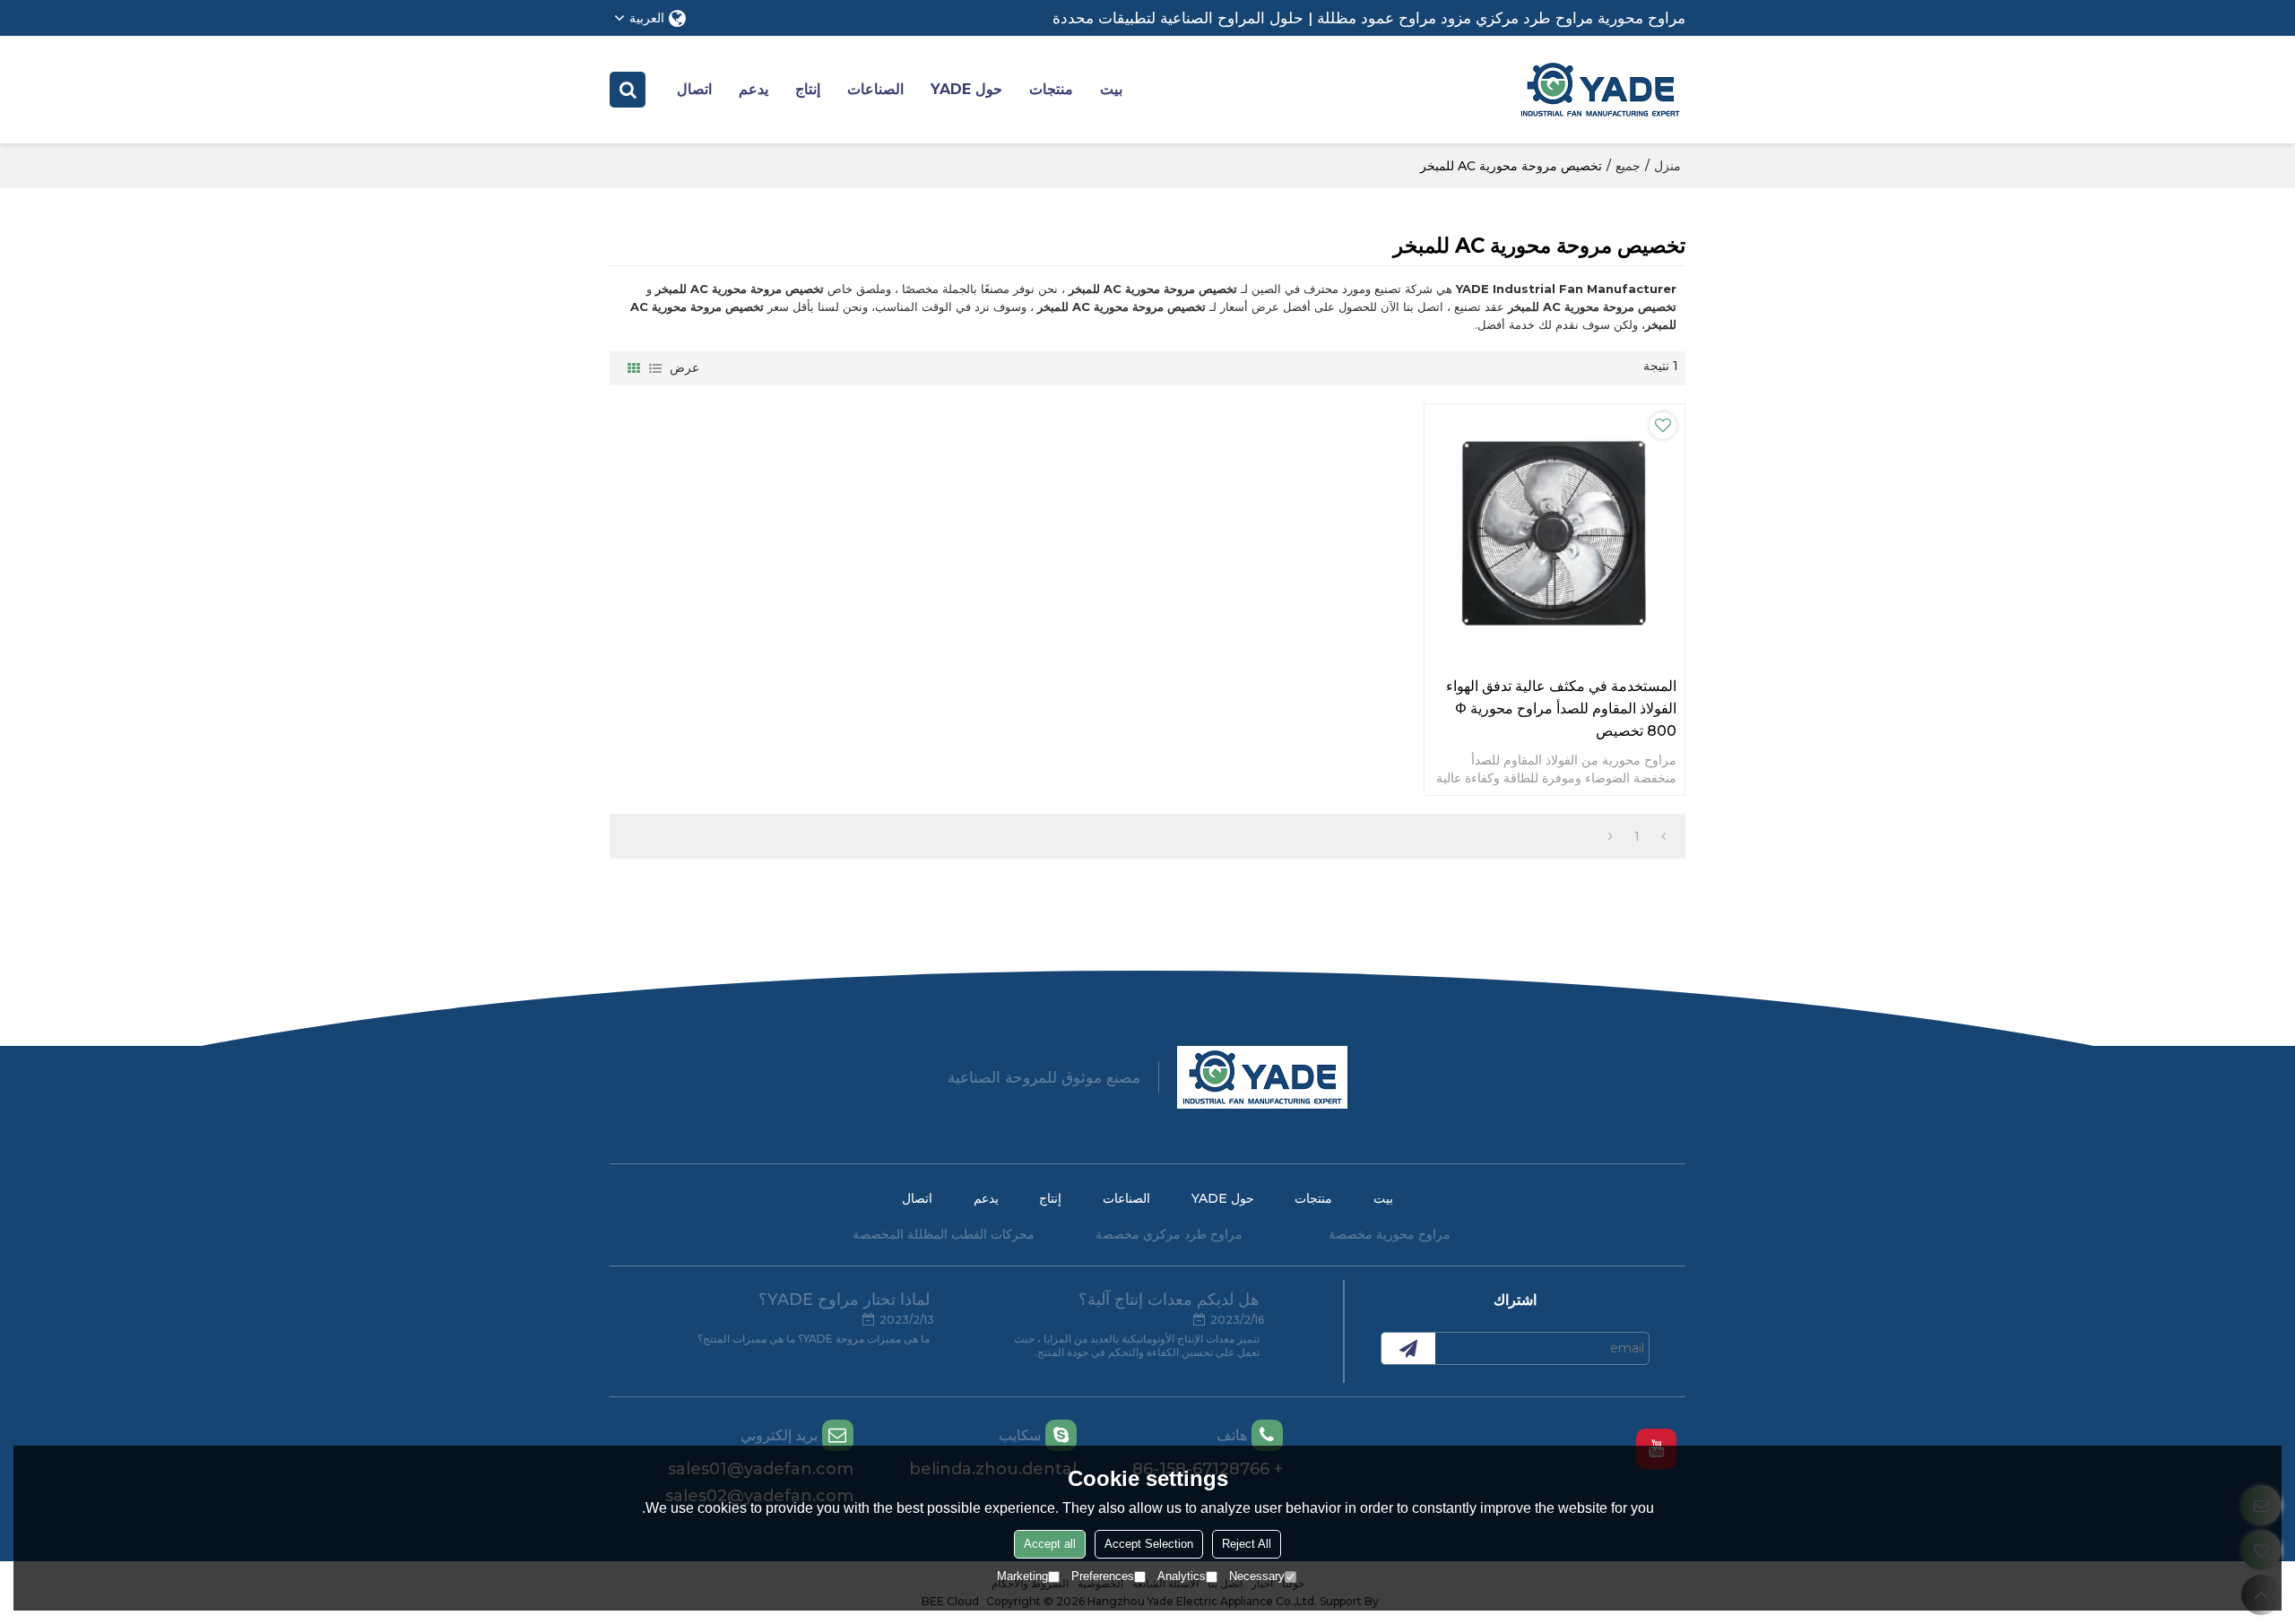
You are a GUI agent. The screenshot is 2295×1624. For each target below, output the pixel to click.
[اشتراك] (1408, 1348)
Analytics (1182, 1576)
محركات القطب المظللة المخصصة (944, 1234)
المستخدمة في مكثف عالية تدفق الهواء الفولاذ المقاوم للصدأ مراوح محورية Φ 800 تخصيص (1561, 708)
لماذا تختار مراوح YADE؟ (844, 1300)
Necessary (1257, 1576)
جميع (1628, 166)
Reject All (1247, 1544)
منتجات (1051, 89)
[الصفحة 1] (1663, 836)
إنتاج (808, 89)
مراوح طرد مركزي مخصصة (1169, 1234)
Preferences (1103, 1576)
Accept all (1050, 1544)
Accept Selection (1149, 1544)
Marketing (1022, 1576)
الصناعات (875, 89)
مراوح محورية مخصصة (1390, 1234)
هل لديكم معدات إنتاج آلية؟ (1169, 1300)
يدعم (753, 89)
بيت (1111, 89)
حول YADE (966, 89)
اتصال (694, 89)
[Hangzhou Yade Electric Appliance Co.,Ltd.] (1600, 90)
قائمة (655, 368)
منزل (1667, 166)
